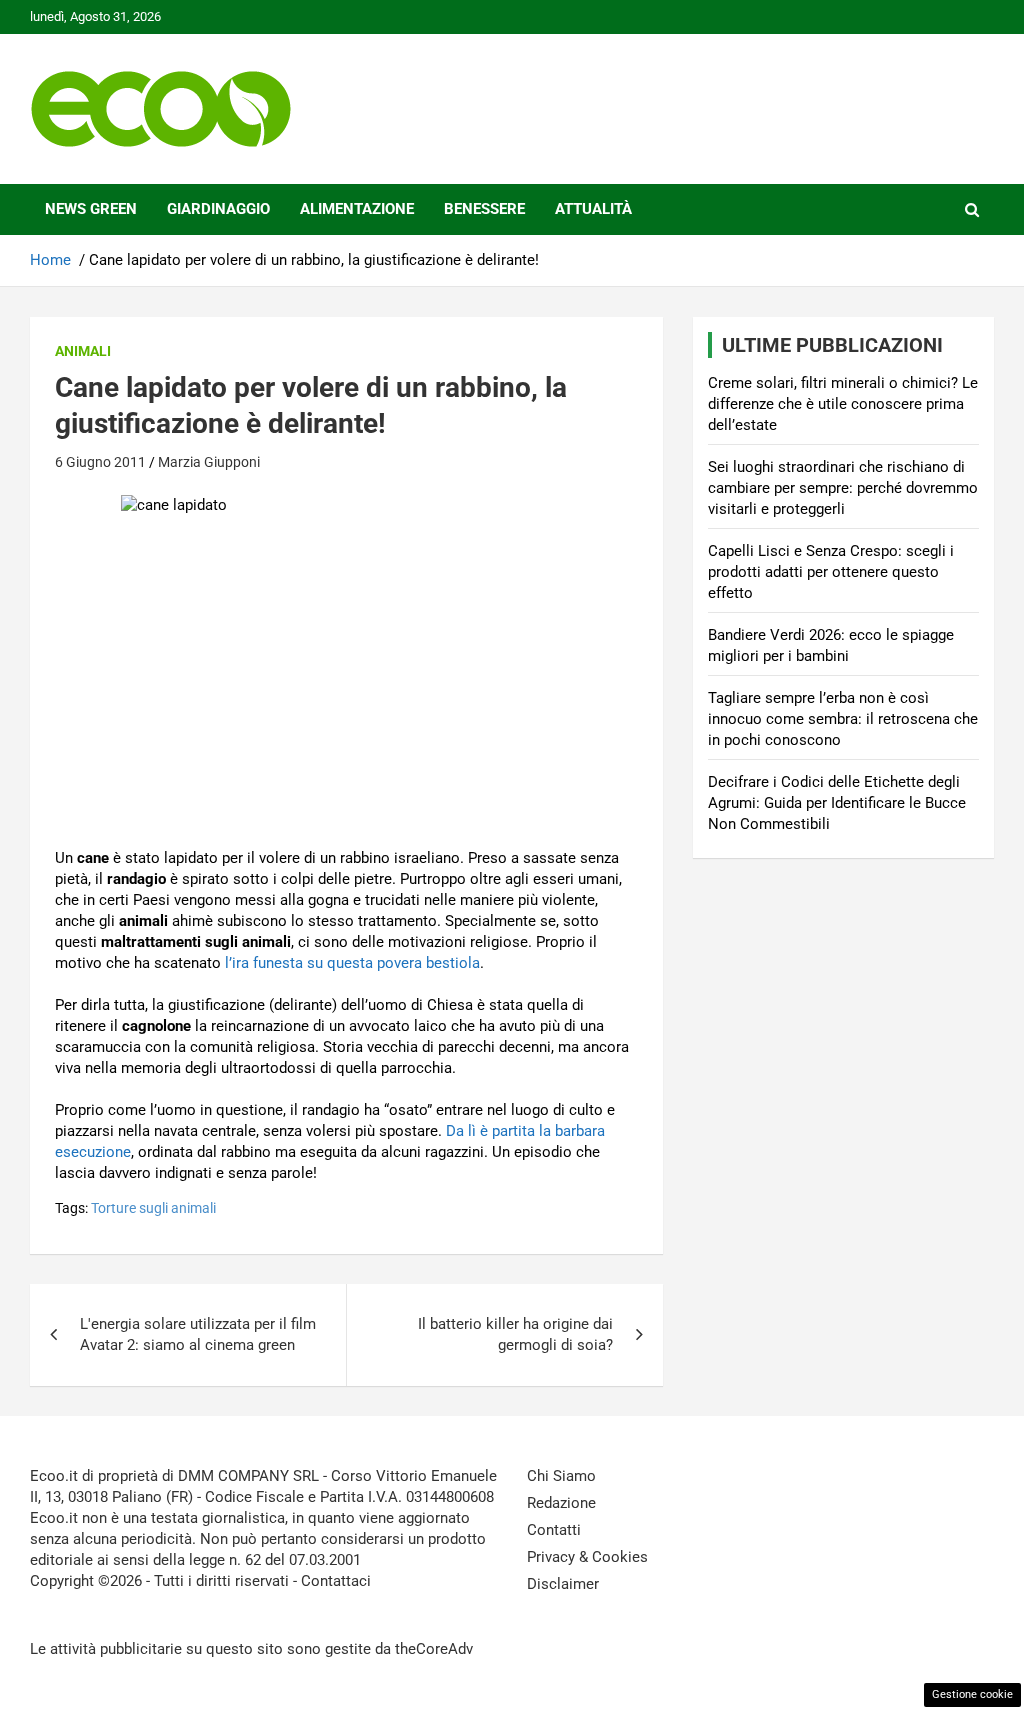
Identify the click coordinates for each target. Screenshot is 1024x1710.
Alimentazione (357, 209)
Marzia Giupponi (209, 462)
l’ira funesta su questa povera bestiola (352, 963)
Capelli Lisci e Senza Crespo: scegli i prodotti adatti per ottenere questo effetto (831, 572)
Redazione (561, 1503)
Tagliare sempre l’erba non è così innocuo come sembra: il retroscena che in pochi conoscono (843, 719)
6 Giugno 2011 (100, 462)
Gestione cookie (972, 1694)
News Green (91, 209)
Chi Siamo (561, 1476)
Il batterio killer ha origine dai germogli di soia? (515, 1334)
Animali (83, 351)
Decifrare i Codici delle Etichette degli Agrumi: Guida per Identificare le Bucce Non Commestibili (837, 803)
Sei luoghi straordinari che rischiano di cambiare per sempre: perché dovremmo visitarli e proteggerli (843, 488)
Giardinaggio (218, 209)
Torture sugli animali (153, 1208)
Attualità (593, 209)
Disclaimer (563, 1584)
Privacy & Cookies (587, 1557)
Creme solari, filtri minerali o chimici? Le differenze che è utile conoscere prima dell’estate (843, 404)
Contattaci (336, 1581)
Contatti (554, 1530)
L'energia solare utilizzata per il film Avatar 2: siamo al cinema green (198, 1334)
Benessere (484, 209)
